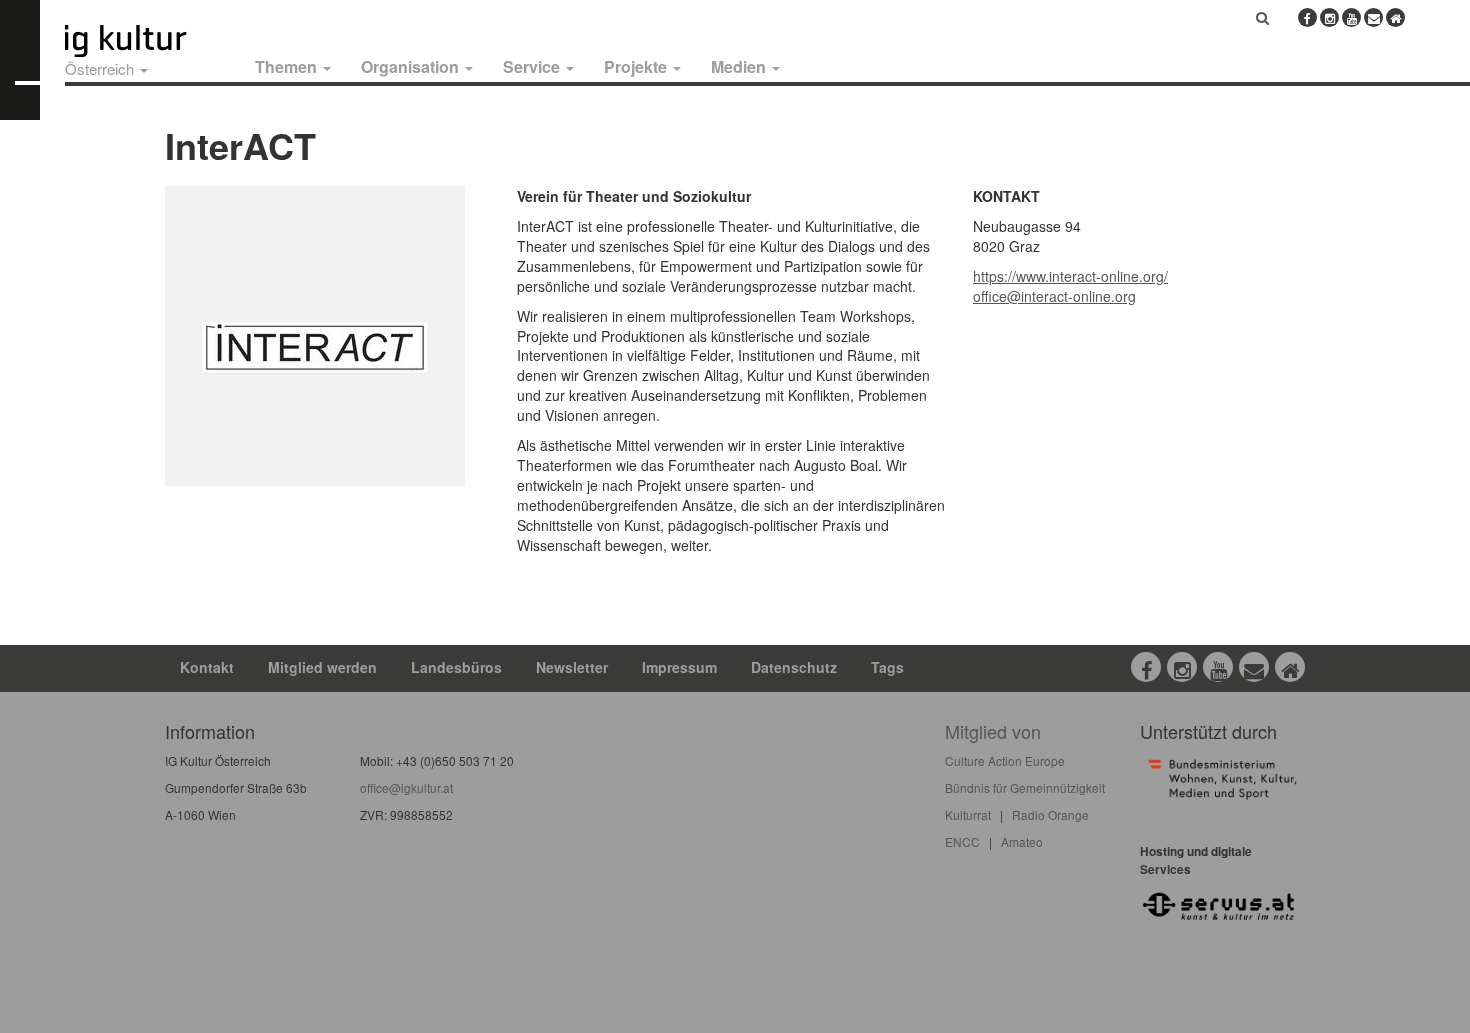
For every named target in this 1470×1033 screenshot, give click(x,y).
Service (533, 66)
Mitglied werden (322, 667)
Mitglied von (993, 731)
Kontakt (207, 667)
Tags (887, 667)
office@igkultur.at (406, 787)
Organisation (412, 66)
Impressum (679, 667)
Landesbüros (456, 667)
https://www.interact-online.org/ (1070, 276)
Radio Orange (1050, 814)
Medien (740, 66)
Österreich (101, 68)
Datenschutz (794, 667)
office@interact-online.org (1054, 296)
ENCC (962, 841)
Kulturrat (968, 814)
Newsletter (572, 667)
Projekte (637, 66)
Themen (288, 66)
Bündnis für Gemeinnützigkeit (1025, 787)
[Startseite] (148, 41)
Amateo (1022, 841)
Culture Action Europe (1005, 760)
